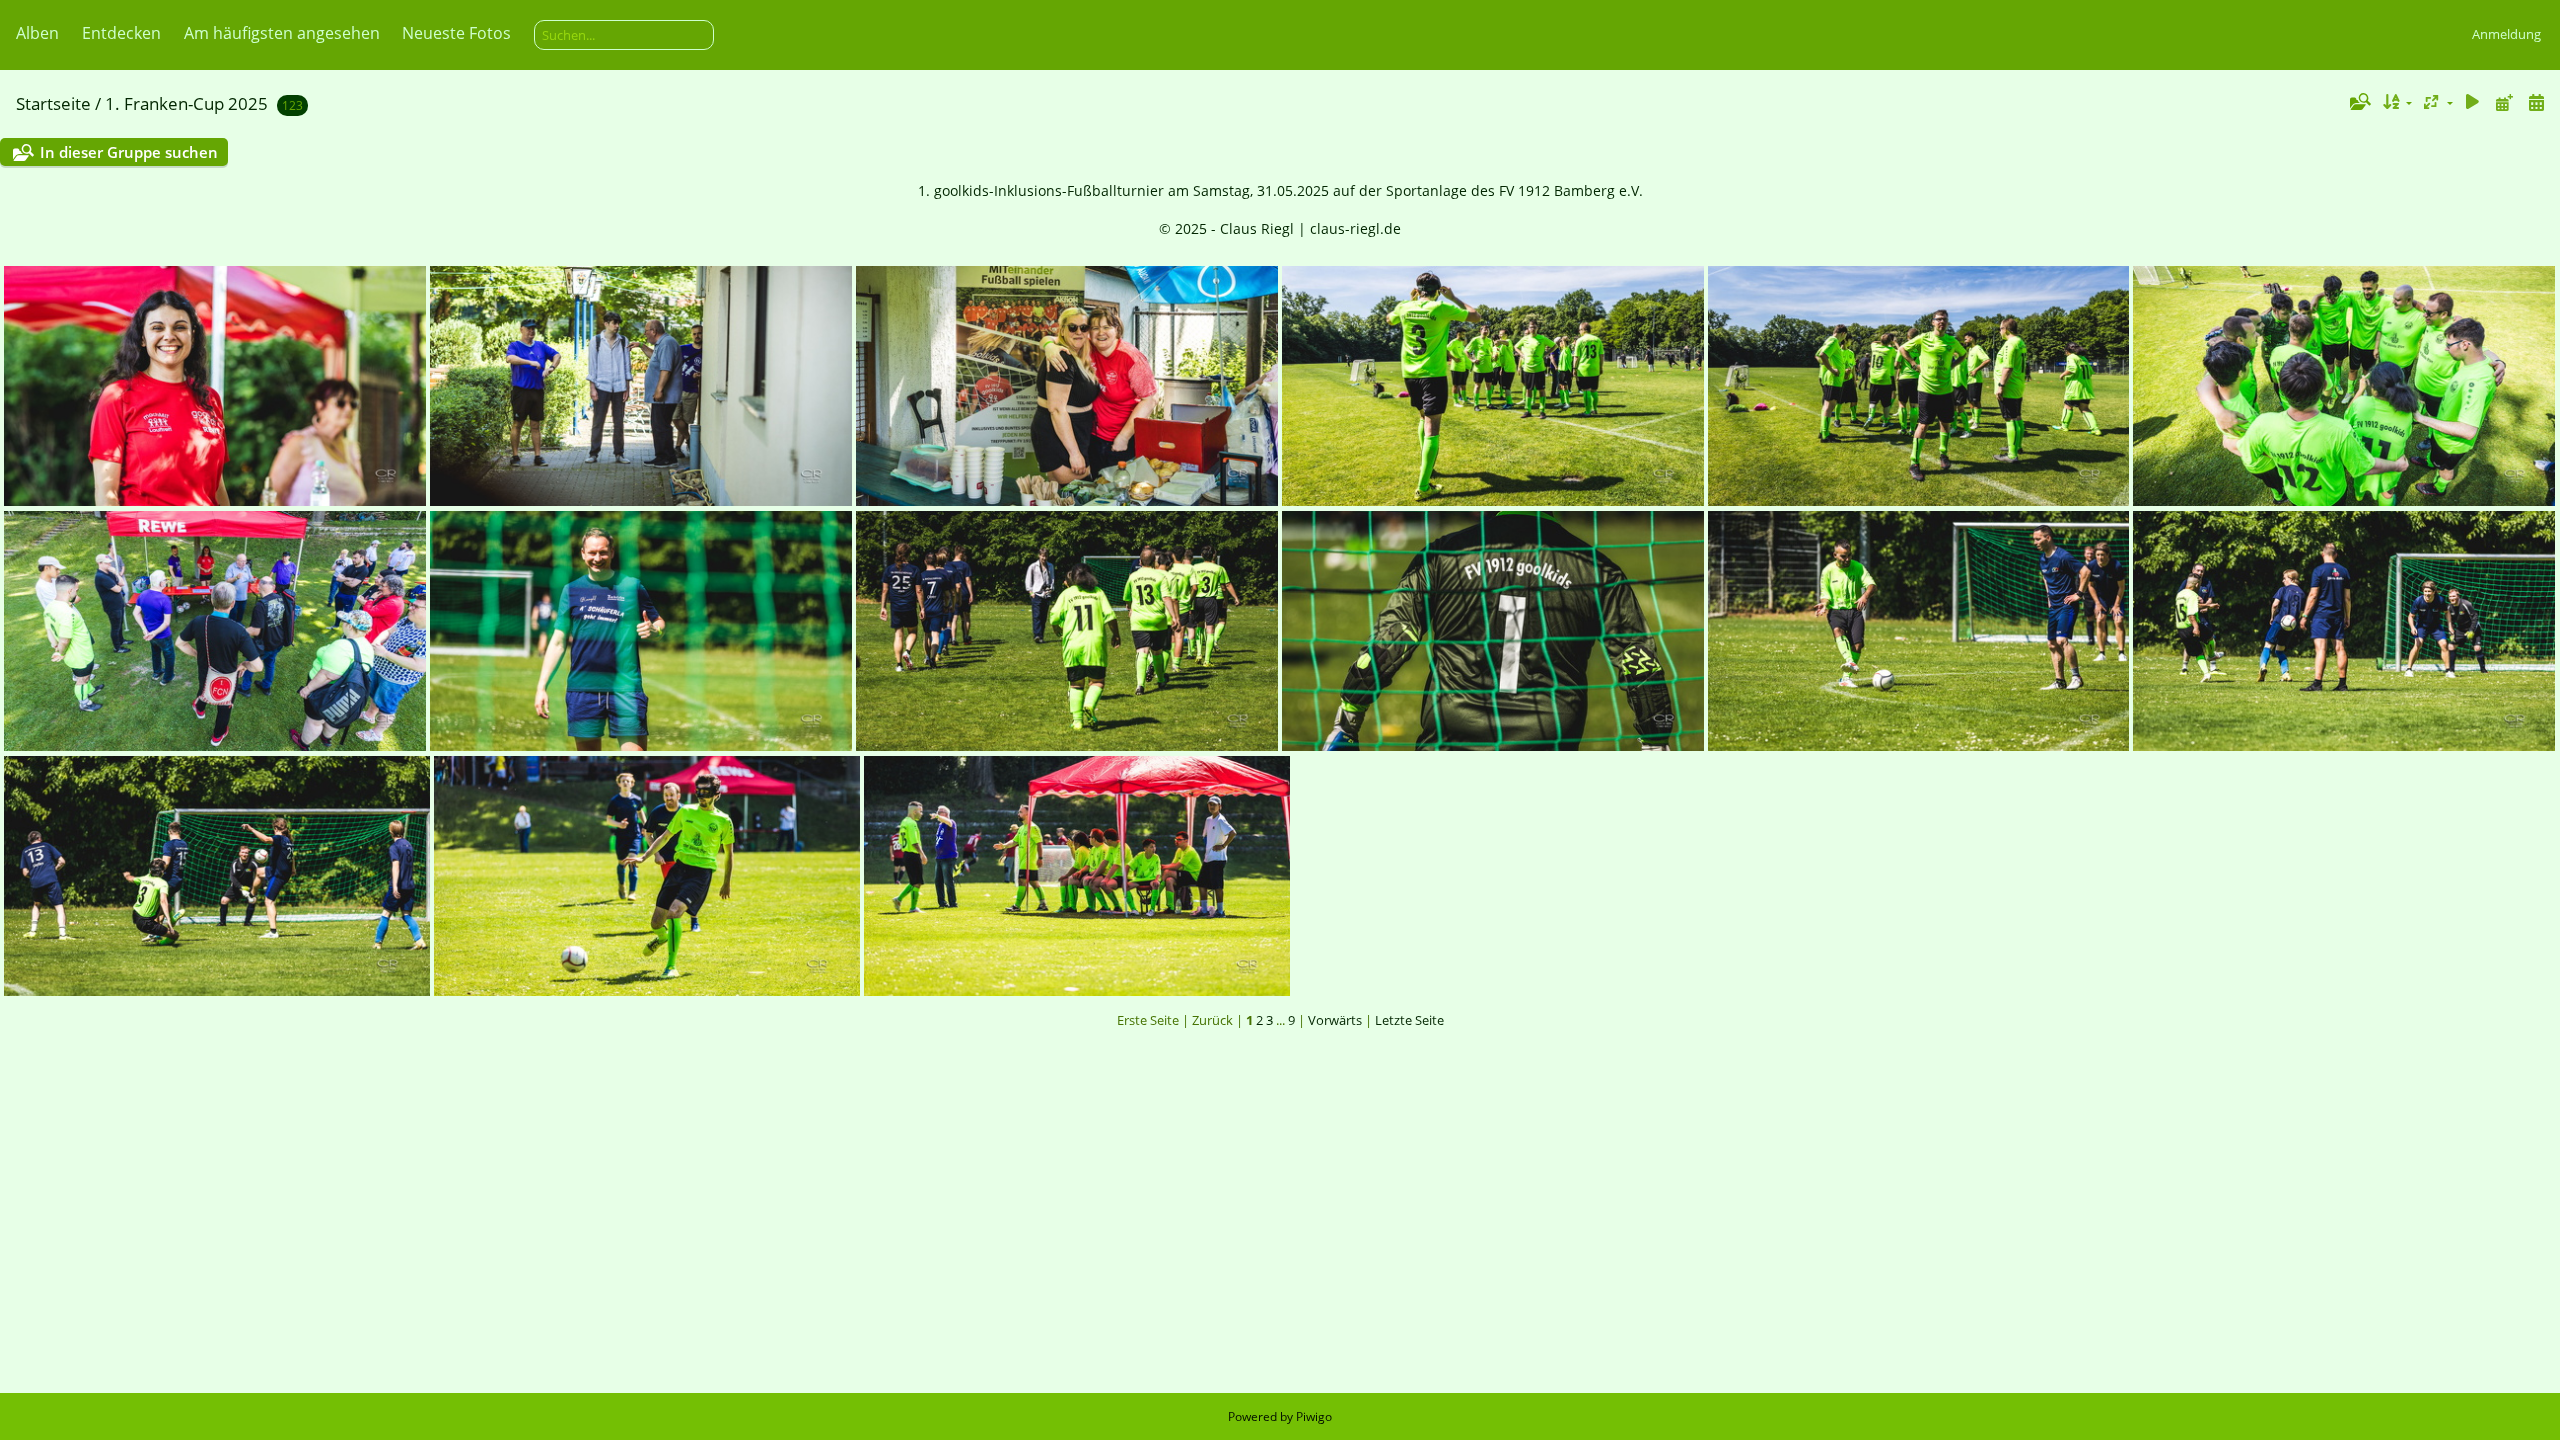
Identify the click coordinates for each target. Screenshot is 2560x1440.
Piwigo (1314, 1416)
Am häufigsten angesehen (282, 33)
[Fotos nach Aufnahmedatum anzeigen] (2536, 102)
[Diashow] (2473, 102)
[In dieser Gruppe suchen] (2359, 102)
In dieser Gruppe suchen (129, 152)
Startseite (53, 103)
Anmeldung (2506, 34)
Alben (37, 33)
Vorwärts (1335, 1020)
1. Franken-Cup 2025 (186, 103)
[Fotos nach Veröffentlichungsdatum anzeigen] (2504, 102)
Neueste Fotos (456, 33)
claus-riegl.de (1355, 228)
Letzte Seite (1409, 1020)
